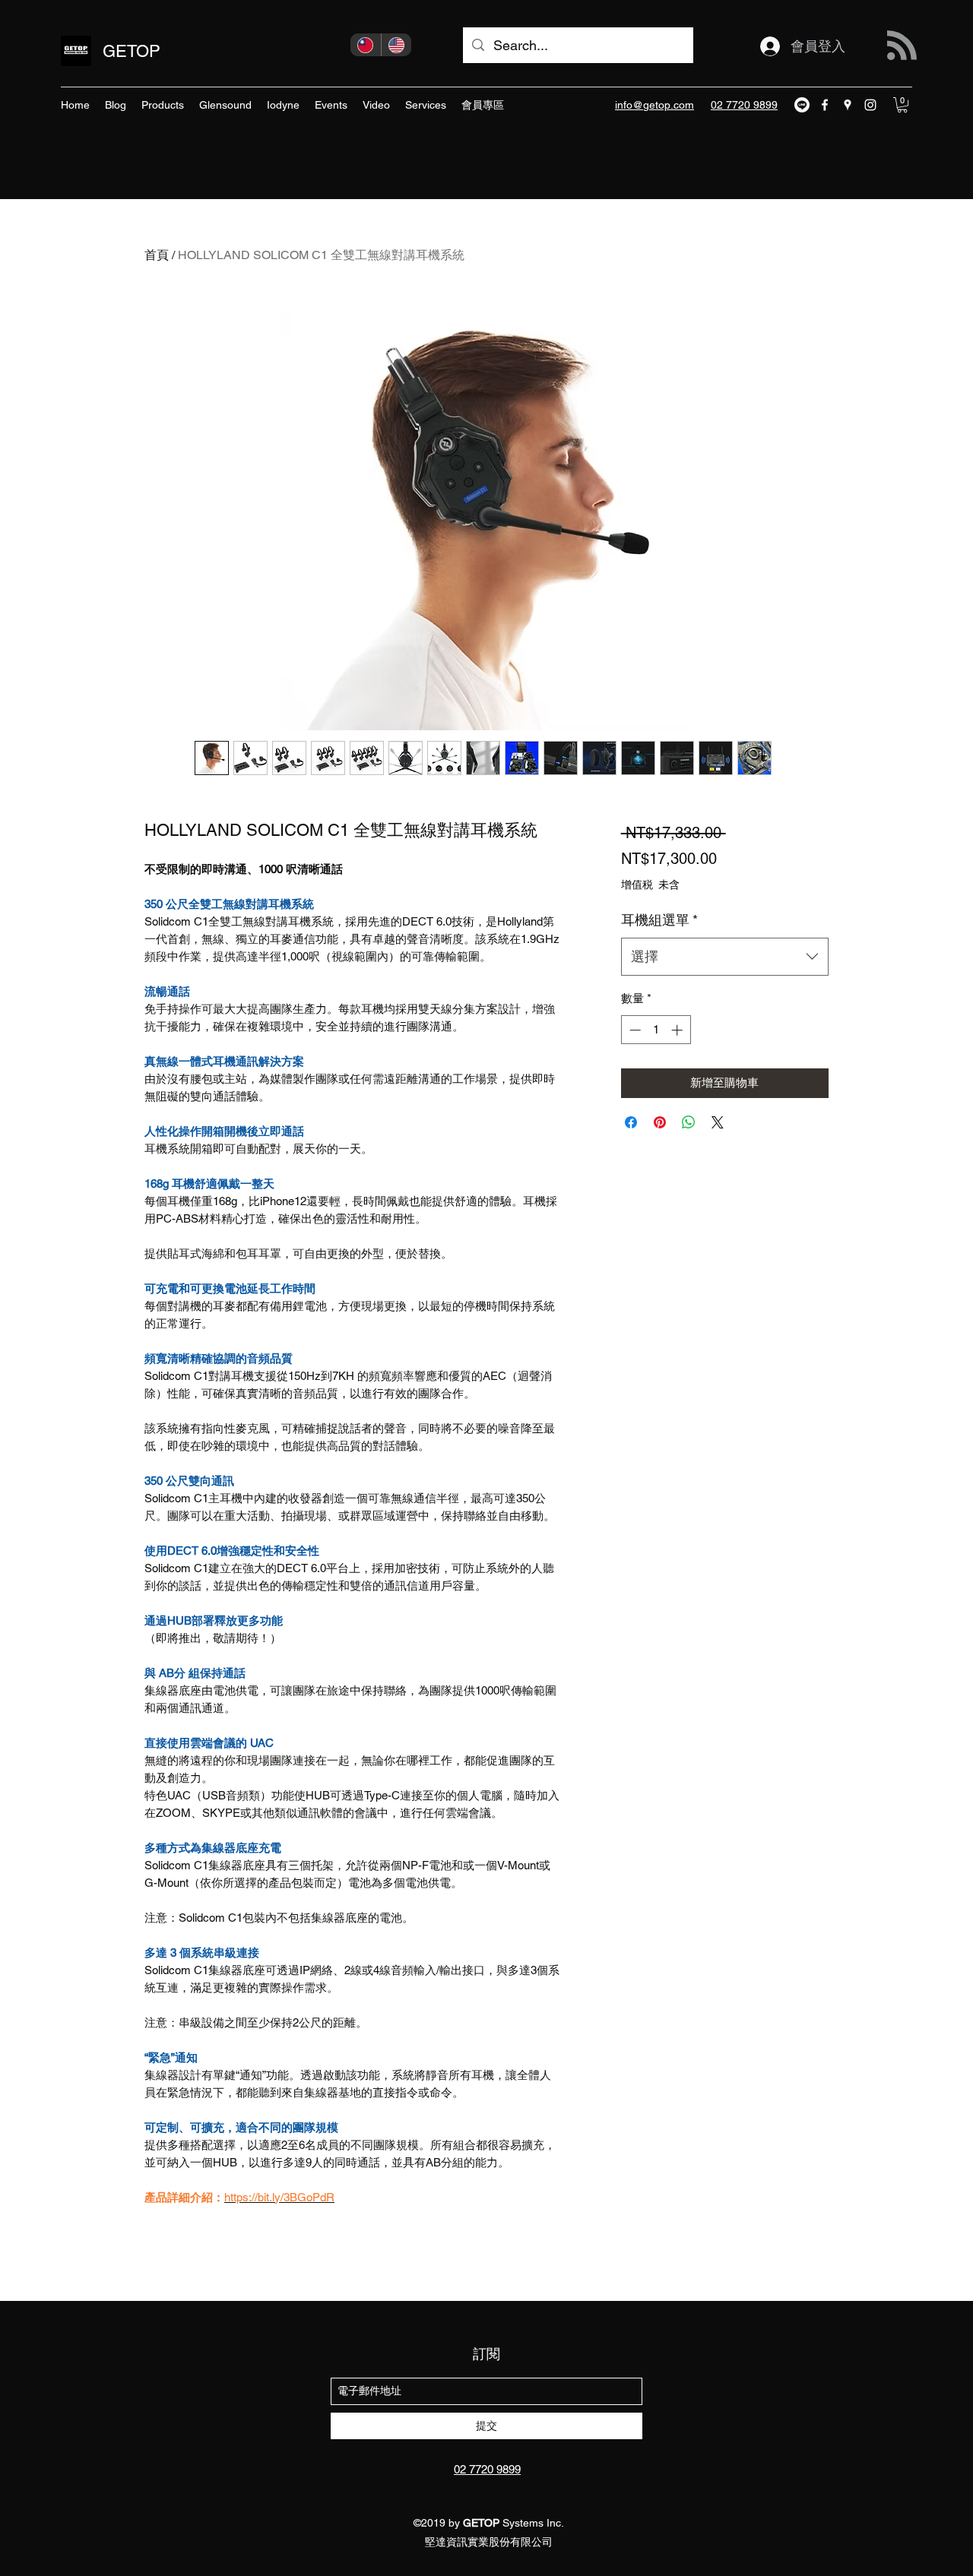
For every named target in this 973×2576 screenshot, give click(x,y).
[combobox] (725, 957)
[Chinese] (366, 45)
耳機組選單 (659, 920)
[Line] (802, 105)
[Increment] (678, 1030)
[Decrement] (634, 1030)
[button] (902, 105)
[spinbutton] (656, 1030)
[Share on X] (718, 1122)
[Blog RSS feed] (902, 46)
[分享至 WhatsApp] (689, 1122)
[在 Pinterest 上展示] (660, 1122)
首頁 (157, 255)
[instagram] (870, 105)
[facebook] (825, 105)
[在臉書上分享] (631, 1122)
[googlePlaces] (848, 105)
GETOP (132, 51)
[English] (396, 45)
